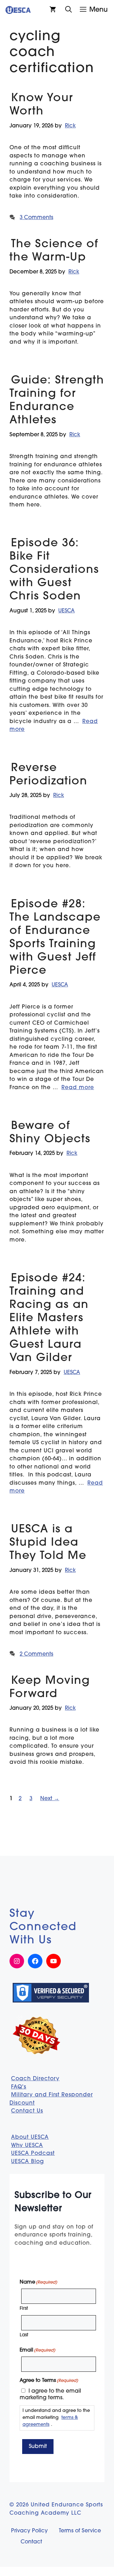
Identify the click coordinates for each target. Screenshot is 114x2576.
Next (50, 1799)
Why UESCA (27, 2146)
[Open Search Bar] (69, 10)
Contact (31, 2542)
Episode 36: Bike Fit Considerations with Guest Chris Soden (54, 570)
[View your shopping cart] (53, 10)
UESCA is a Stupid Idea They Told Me (48, 1543)
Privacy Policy (29, 2531)
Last (24, 2335)
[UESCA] (18, 10)
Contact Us (27, 2111)
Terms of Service (80, 2531)
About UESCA (30, 2137)
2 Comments (36, 1654)
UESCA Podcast (33, 2153)
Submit (38, 2447)
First (24, 2309)
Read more (78, 1088)
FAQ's (19, 2087)
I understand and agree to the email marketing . (56, 2418)
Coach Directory (35, 2079)
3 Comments (36, 218)
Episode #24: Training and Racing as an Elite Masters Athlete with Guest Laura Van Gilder (49, 1319)
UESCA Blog (28, 2162)
